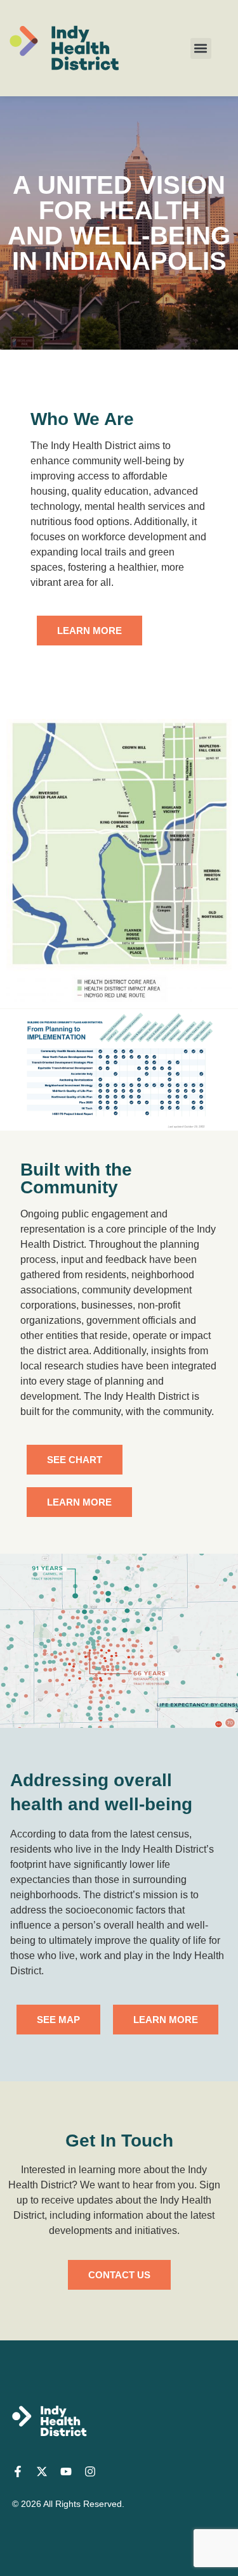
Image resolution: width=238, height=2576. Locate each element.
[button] (201, 48)
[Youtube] (66, 2471)
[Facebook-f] (18, 2471)
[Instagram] (90, 2471)
